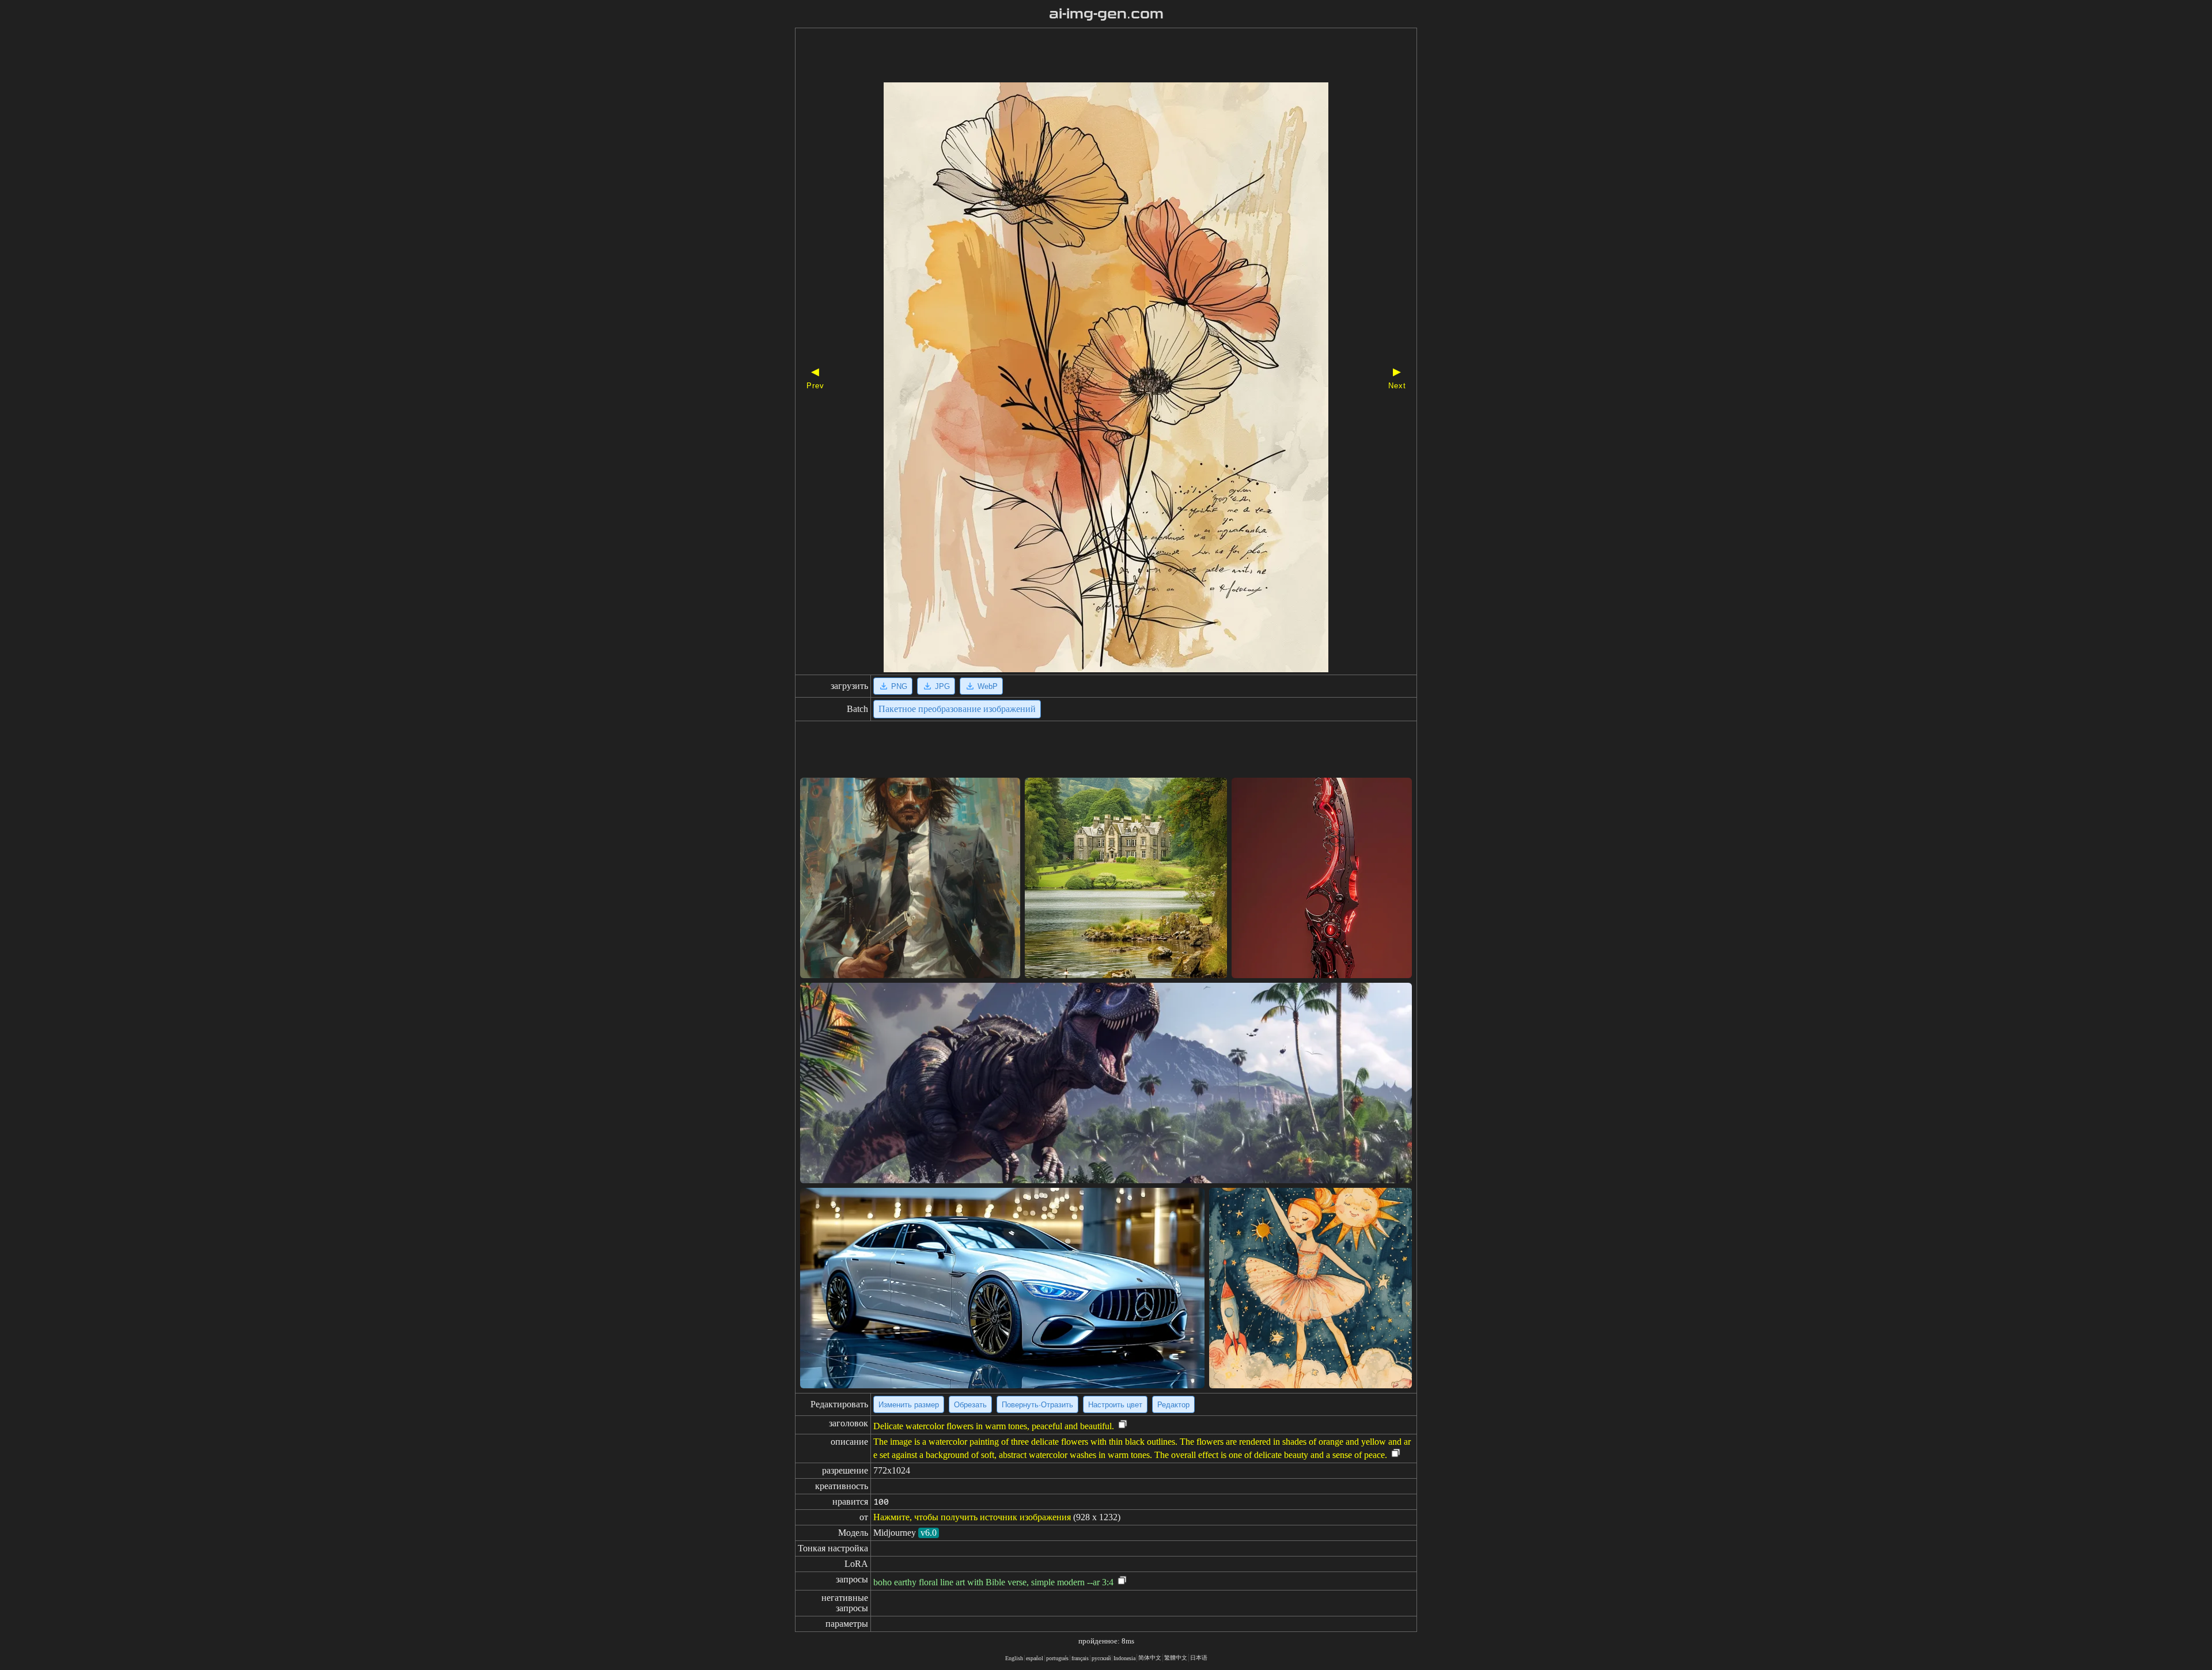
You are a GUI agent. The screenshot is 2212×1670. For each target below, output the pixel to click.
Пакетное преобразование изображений (957, 709)
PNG (899, 686)
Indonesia (1124, 1658)
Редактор (1173, 1405)
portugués (1057, 1658)
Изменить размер (909, 1405)
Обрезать (970, 1405)
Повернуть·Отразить (1037, 1405)
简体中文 (1150, 1658)
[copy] (1123, 1425)
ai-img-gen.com (1106, 14)
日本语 (1199, 1658)
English (1014, 1658)
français (1080, 1658)
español (1035, 1658)
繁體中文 (1176, 1658)
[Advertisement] (1086, 56)
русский (1101, 1658)
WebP (988, 686)
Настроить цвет (1115, 1405)
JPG (942, 686)
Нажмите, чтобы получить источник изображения (972, 1517)
